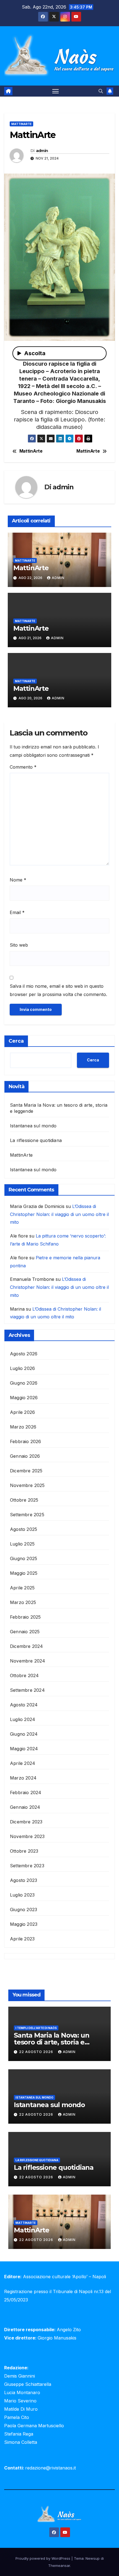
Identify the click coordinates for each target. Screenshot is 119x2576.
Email (17, 912)
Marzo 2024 (23, 1778)
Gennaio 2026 (25, 1456)
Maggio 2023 (24, 1924)
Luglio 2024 (23, 1719)
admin (42, 151)
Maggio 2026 (24, 1398)
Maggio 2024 (24, 1749)
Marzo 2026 (23, 1427)
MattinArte (21, 124)
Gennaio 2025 (25, 1632)
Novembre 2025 (27, 1485)
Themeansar (59, 2566)
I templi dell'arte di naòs (36, 2028)
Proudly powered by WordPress (43, 2558)
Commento (23, 767)
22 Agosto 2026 (37, 2052)
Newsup (93, 2558)
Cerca (16, 1041)
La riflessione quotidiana (36, 1140)
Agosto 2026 (24, 1354)
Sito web (19, 945)
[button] (101, 91)
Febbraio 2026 (26, 1441)
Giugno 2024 (24, 1734)
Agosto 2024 (24, 1705)
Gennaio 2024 (25, 1807)
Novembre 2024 (28, 1661)
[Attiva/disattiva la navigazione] (56, 91)
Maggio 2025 (24, 1573)
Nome (18, 880)
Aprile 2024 (23, 1763)
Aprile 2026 (22, 1412)
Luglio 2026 (22, 1368)
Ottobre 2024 (24, 1675)
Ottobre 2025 (24, 1500)
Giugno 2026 (24, 1383)
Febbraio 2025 (25, 1617)
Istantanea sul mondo (33, 1126)
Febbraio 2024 (26, 1792)
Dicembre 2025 (26, 1471)
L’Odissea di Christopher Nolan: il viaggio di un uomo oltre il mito (59, 1214)
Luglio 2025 (22, 1544)
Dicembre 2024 (27, 1646)
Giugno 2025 (24, 1558)
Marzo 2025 (23, 1602)
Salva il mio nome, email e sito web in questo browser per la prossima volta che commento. (58, 990)
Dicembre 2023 (26, 1822)
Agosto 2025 (24, 1529)
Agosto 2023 (24, 1880)
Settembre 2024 (27, 1690)
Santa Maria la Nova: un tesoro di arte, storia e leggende (51, 2042)
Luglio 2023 (22, 1895)
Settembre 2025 (27, 1515)
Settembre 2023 (27, 1866)
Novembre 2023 (27, 1836)
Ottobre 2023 (24, 1851)
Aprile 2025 (22, 1588)
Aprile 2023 (22, 1939)
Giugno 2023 (24, 1910)
